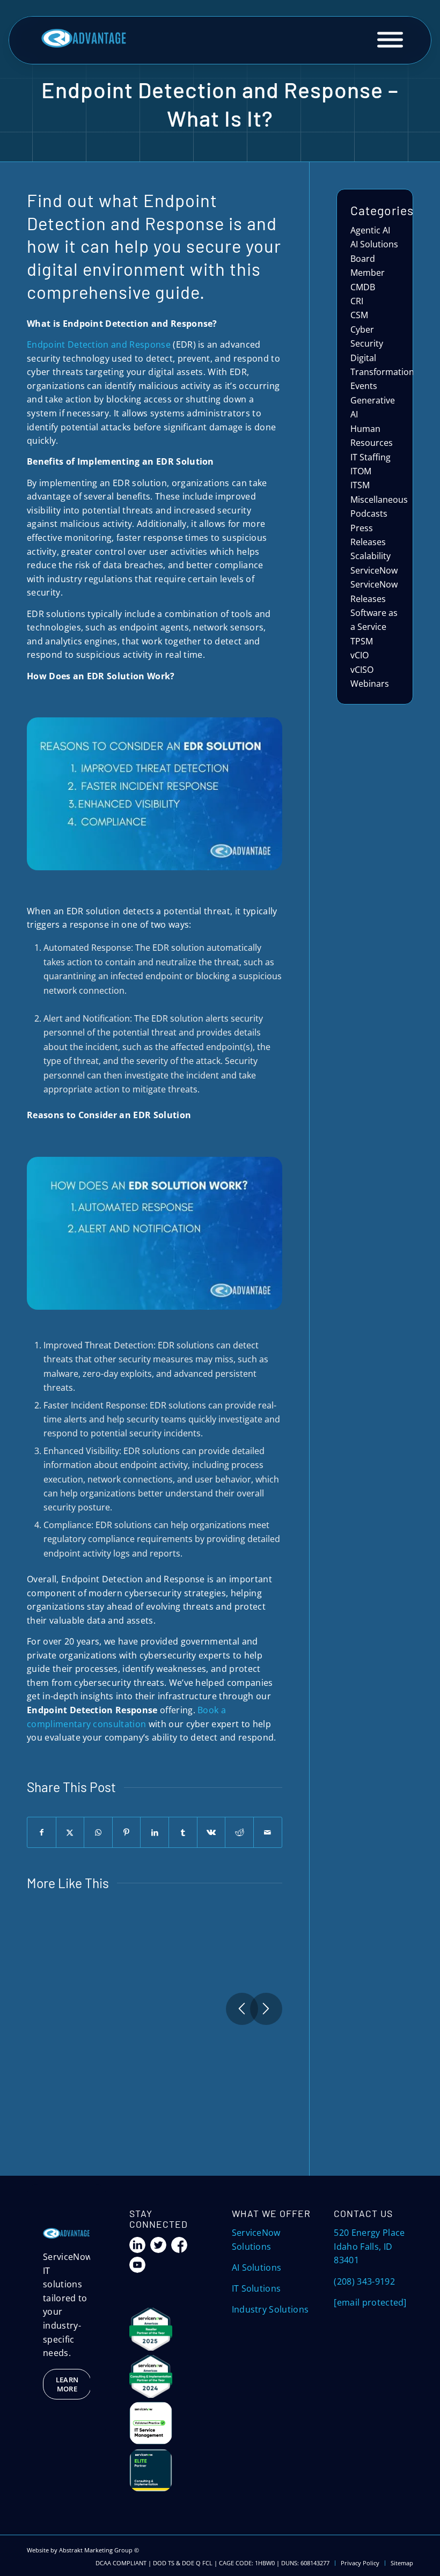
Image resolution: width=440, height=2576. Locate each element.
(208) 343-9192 (364, 2281)
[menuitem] (360, 2563)
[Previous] (242, 2009)
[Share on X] (70, 1832)
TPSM (362, 641)
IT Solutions (256, 2288)
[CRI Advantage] (84, 39)
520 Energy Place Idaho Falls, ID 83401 (369, 2246)
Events (364, 386)
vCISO (362, 670)
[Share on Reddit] (239, 1832)
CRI (357, 301)
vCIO (360, 655)
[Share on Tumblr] (183, 1832)
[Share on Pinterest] (127, 1832)
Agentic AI (370, 230)
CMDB (363, 287)
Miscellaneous (379, 500)
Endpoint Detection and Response (99, 344)
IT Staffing (371, 457)
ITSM (360, 485)
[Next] (266, 2009)
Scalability (371, 556)
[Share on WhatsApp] (98, 1832)
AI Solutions (374, 244)
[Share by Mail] (268, 1832)
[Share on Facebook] (42, 1832)
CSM (359, 315)
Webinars (370, 684)
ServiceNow (374, 570)
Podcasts (369, 513)
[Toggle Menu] (390, 40)
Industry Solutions (270, 2309)
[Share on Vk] (211, 1832)
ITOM (361, 471)
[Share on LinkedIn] (155, 1832)
